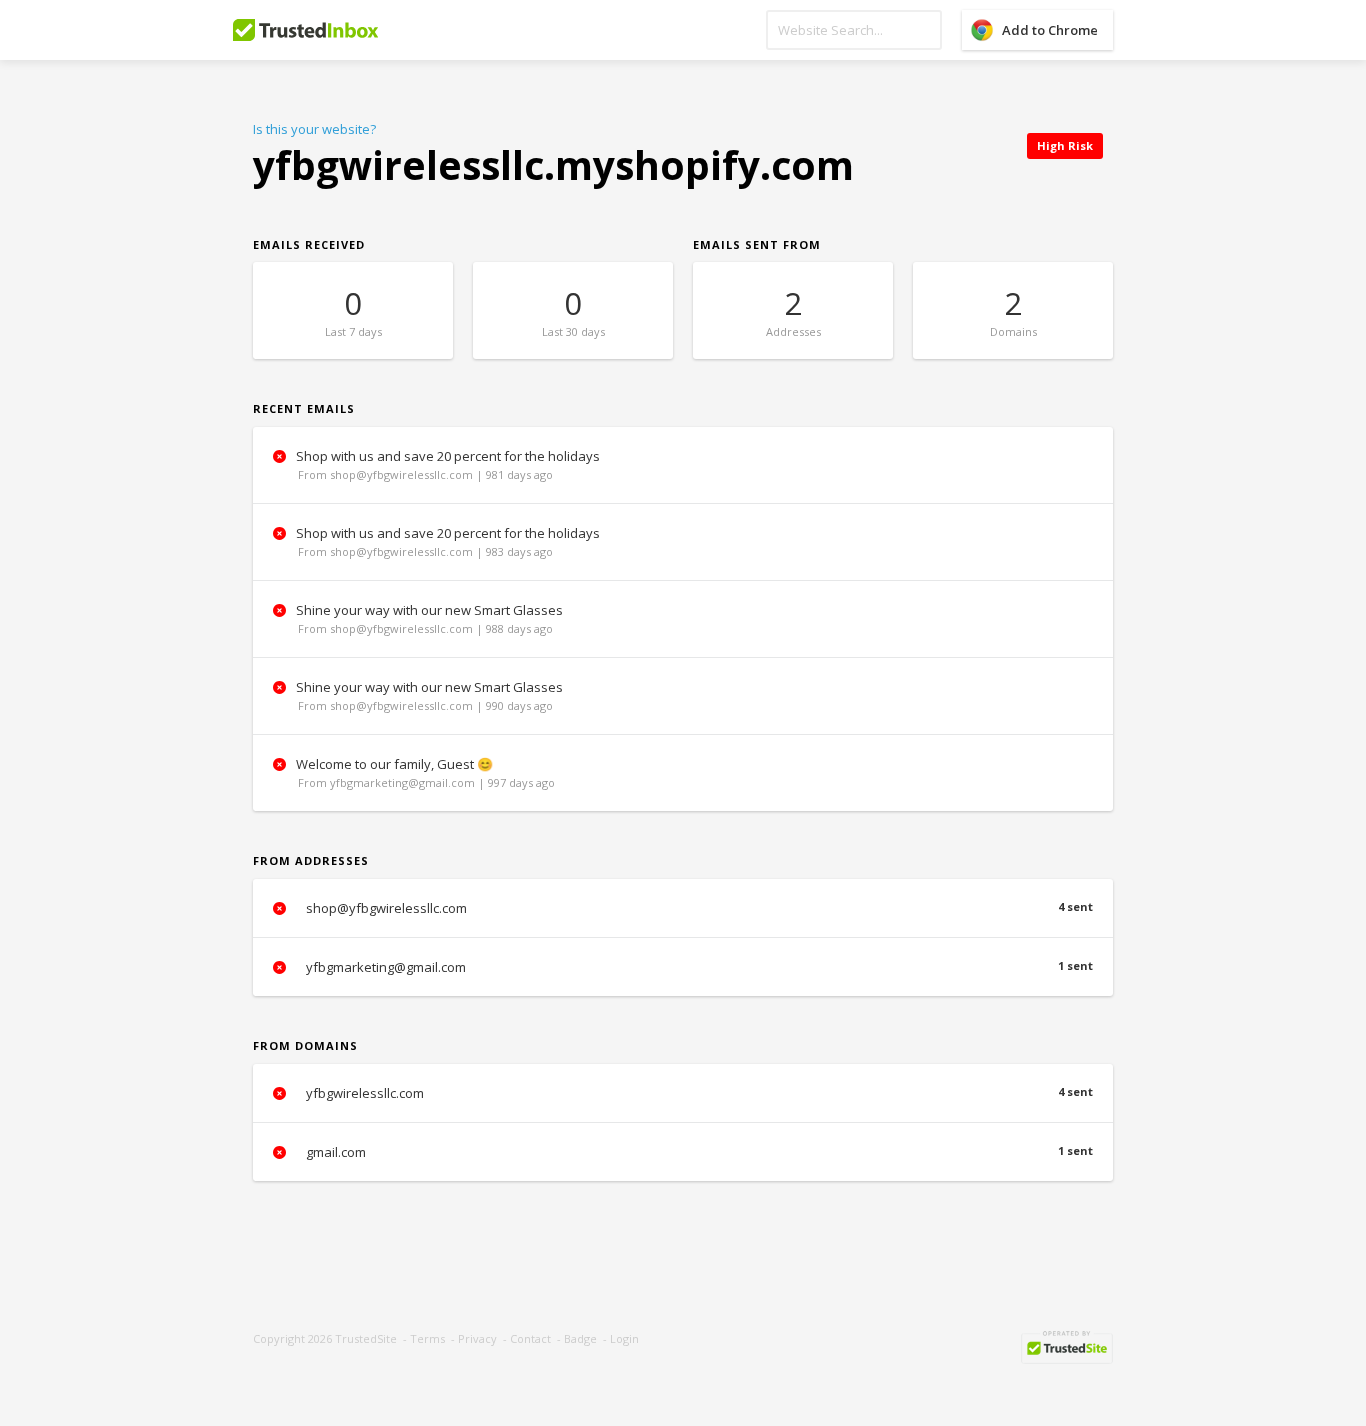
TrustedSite (366, 1338)
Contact (530, 1338)
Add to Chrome (1050, 30)
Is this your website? (314, 129)
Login (624, 1338)
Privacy (477, 1338)
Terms (427, 1338)
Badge (580, 1338)
